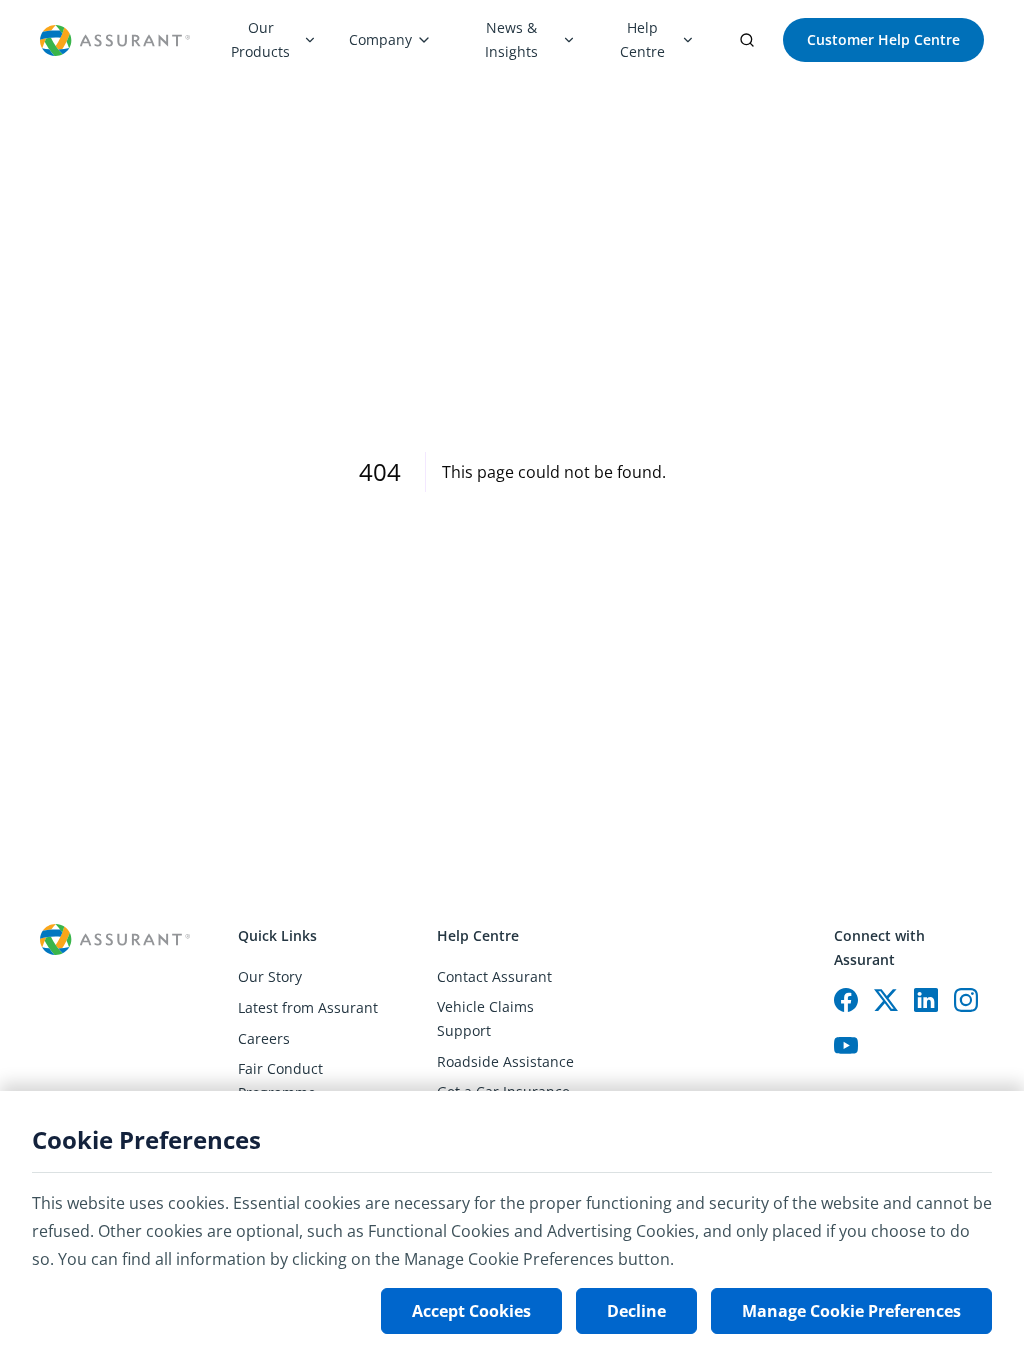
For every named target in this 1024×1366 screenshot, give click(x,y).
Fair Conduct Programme (280, 1080)
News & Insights (511, 39)
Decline (636, 1311)
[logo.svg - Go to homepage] (115, 40)
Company (380, 39)
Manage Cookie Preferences (851, 1311)
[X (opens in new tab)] (886, 1000)
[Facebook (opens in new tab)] (846, 1000)
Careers (264, 1038)
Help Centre (642, 39)
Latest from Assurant (308, 1007)
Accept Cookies (471, 1311)
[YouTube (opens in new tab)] (846, 1046)
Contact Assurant (494, 976)
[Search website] (747, 40)
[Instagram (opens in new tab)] (966, 1000)
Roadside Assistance (505, 1061)
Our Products (260, 39)
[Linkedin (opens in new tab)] (926, 1000)
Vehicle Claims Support (485, 1018)
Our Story (270, 976)
